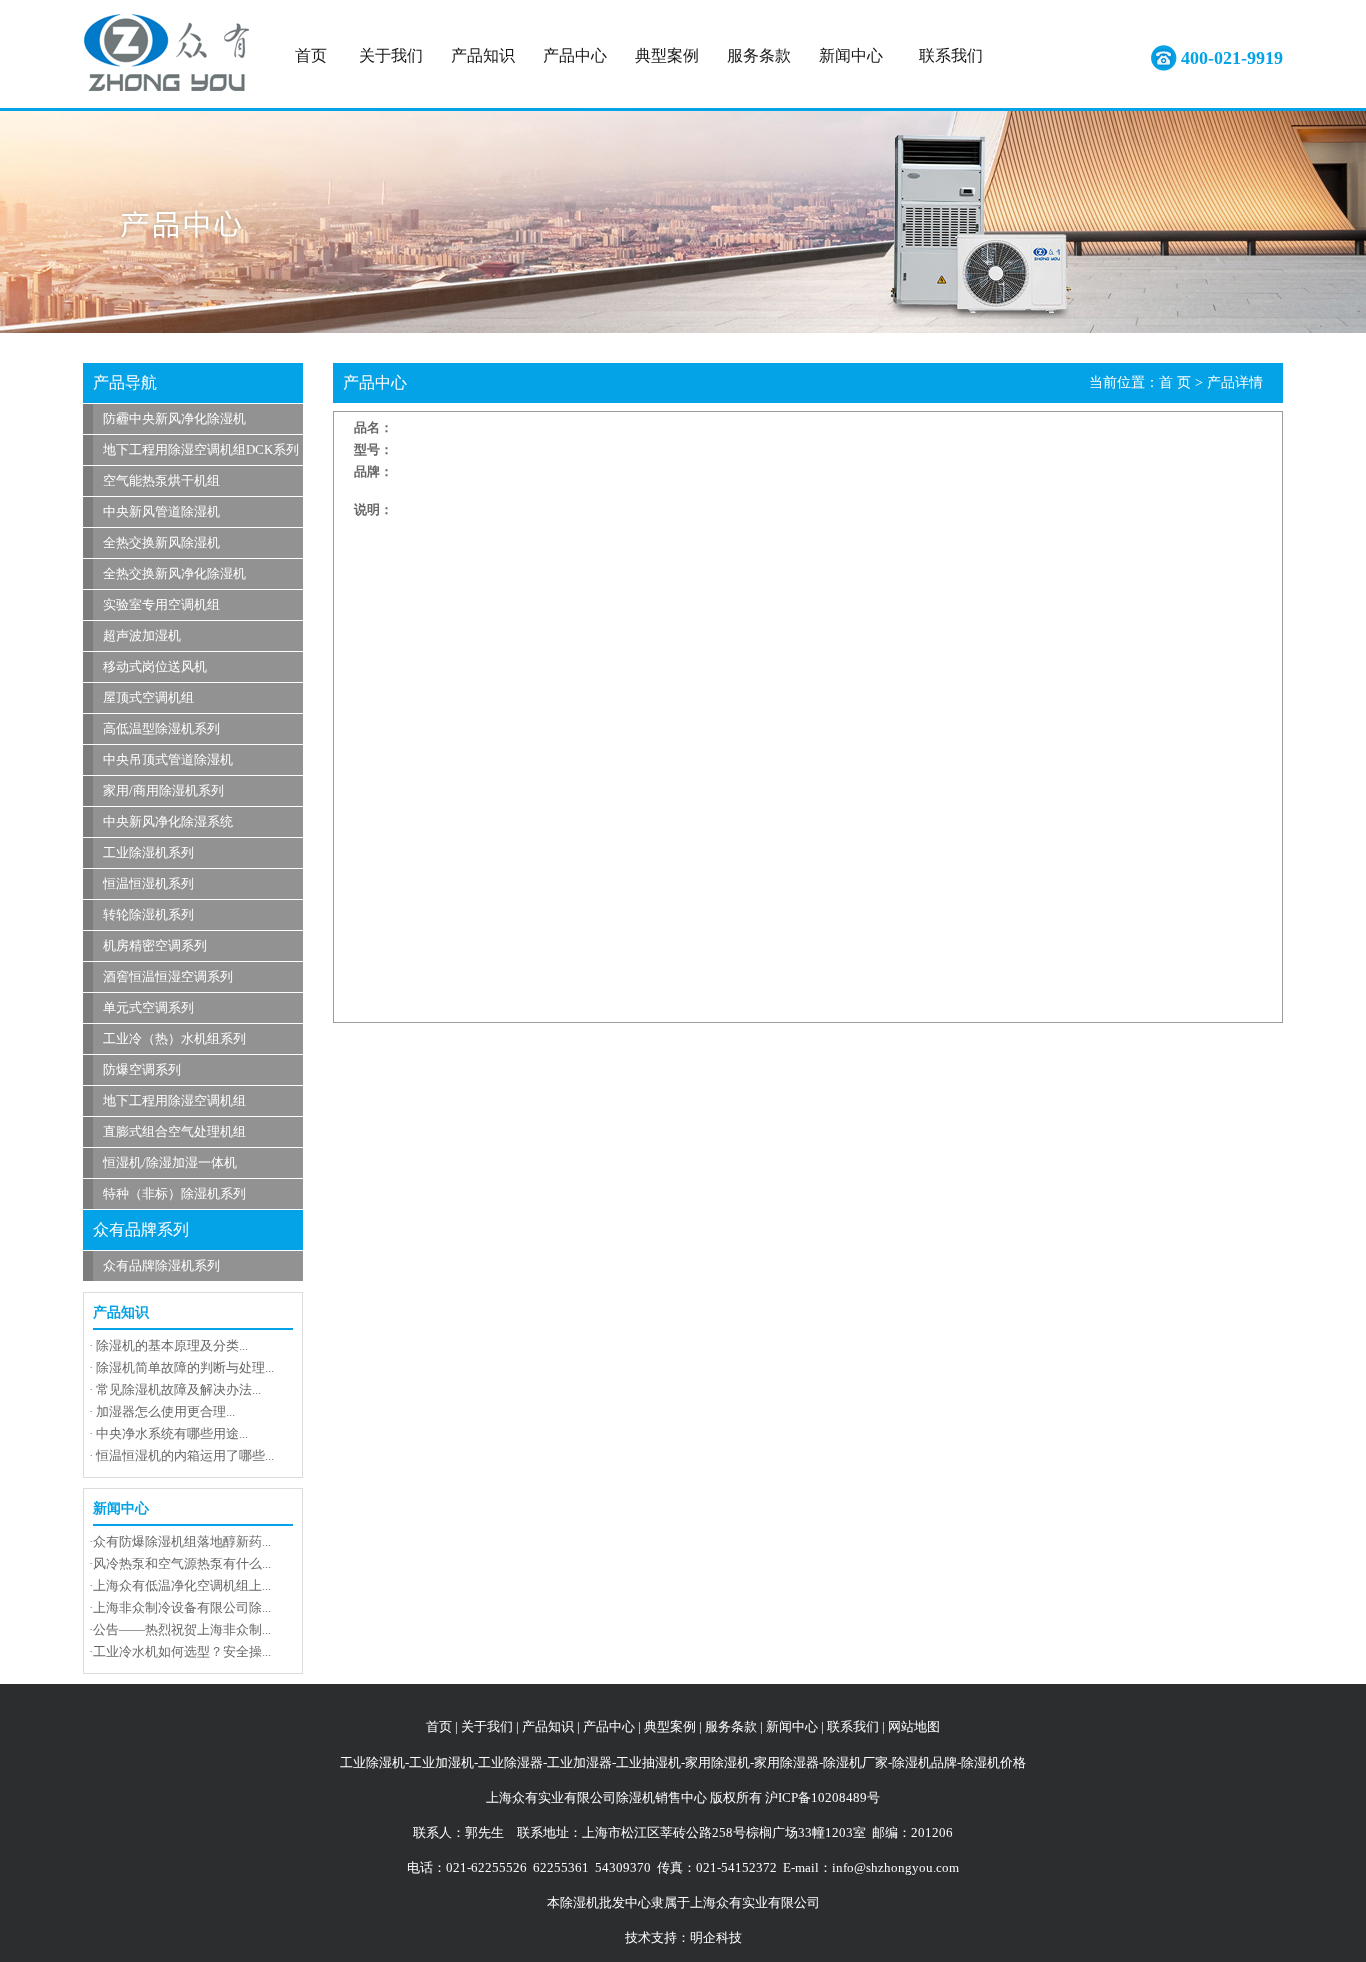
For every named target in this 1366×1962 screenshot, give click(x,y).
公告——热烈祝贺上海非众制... (182, 1629)
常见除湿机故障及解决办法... (178, 1389)
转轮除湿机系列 (148, 914)
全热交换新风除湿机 (161, 542)
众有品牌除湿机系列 (161, 1265)
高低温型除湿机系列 (161, 728)
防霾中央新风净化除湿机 (174, 418)
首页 (311, 55)
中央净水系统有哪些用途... (172, 1433)
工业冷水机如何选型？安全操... (182, 1651)
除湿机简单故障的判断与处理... (185, 1367)
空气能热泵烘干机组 (161, 480)
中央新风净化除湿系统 (168, 821)
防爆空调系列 (142, 1069)
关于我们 (391, 55)
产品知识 (483, 55)
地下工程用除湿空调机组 (174, 1100)
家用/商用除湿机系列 (163, 790)
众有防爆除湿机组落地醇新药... (182, 1541)
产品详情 (1235, 382)
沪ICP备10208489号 (822, 1797)
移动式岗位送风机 (155, 666)
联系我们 (951, 55)
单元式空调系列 (148, 1007)
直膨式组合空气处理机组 (174, 1131)
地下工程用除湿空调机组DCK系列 (201, 449)
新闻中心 (851, 55)
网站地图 (914, 1726)
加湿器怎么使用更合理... (165, 1411)
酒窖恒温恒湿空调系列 (168, 976)
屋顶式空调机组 (148, 697)
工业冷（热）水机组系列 (174, 1038)
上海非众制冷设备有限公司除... (182, 1607)
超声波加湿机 (142, 635)
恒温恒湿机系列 (148, 883)
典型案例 (667, 55)
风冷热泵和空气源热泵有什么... (182, 1563)
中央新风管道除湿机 (161, 511)
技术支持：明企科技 (683, 1937)
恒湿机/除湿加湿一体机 (170, 1162)
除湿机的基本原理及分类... (172, 1345)
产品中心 (575, 55)
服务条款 (759, 55)
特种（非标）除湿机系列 (174, 1193)
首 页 (1175, 382)
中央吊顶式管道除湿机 (168, 759)
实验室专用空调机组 (161, 604)
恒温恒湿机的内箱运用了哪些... (185, 1455)
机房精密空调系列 (155, 945)
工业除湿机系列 (148, 852)
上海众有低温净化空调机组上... (182, 1585)
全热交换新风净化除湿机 (174, 573)
